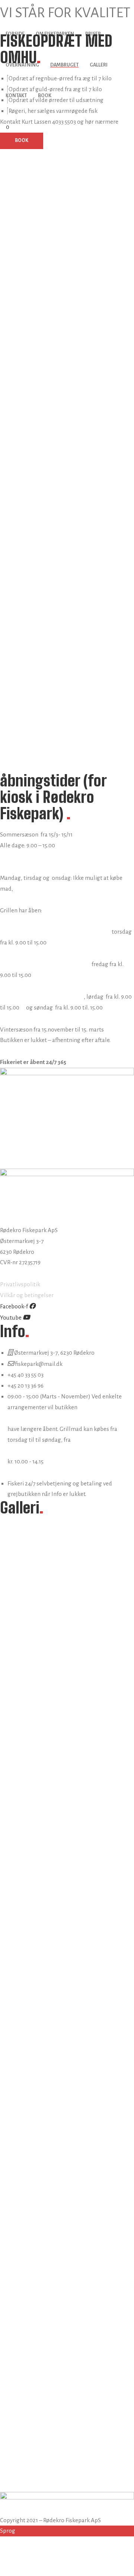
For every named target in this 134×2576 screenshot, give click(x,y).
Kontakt (16, 96)
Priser (93, 34)
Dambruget (64, 65)
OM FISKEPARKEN (55, 34)
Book (45, 96)
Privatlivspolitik (20, 1284)
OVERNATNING (22, 65)
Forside (15, 34)
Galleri (99, 65)
